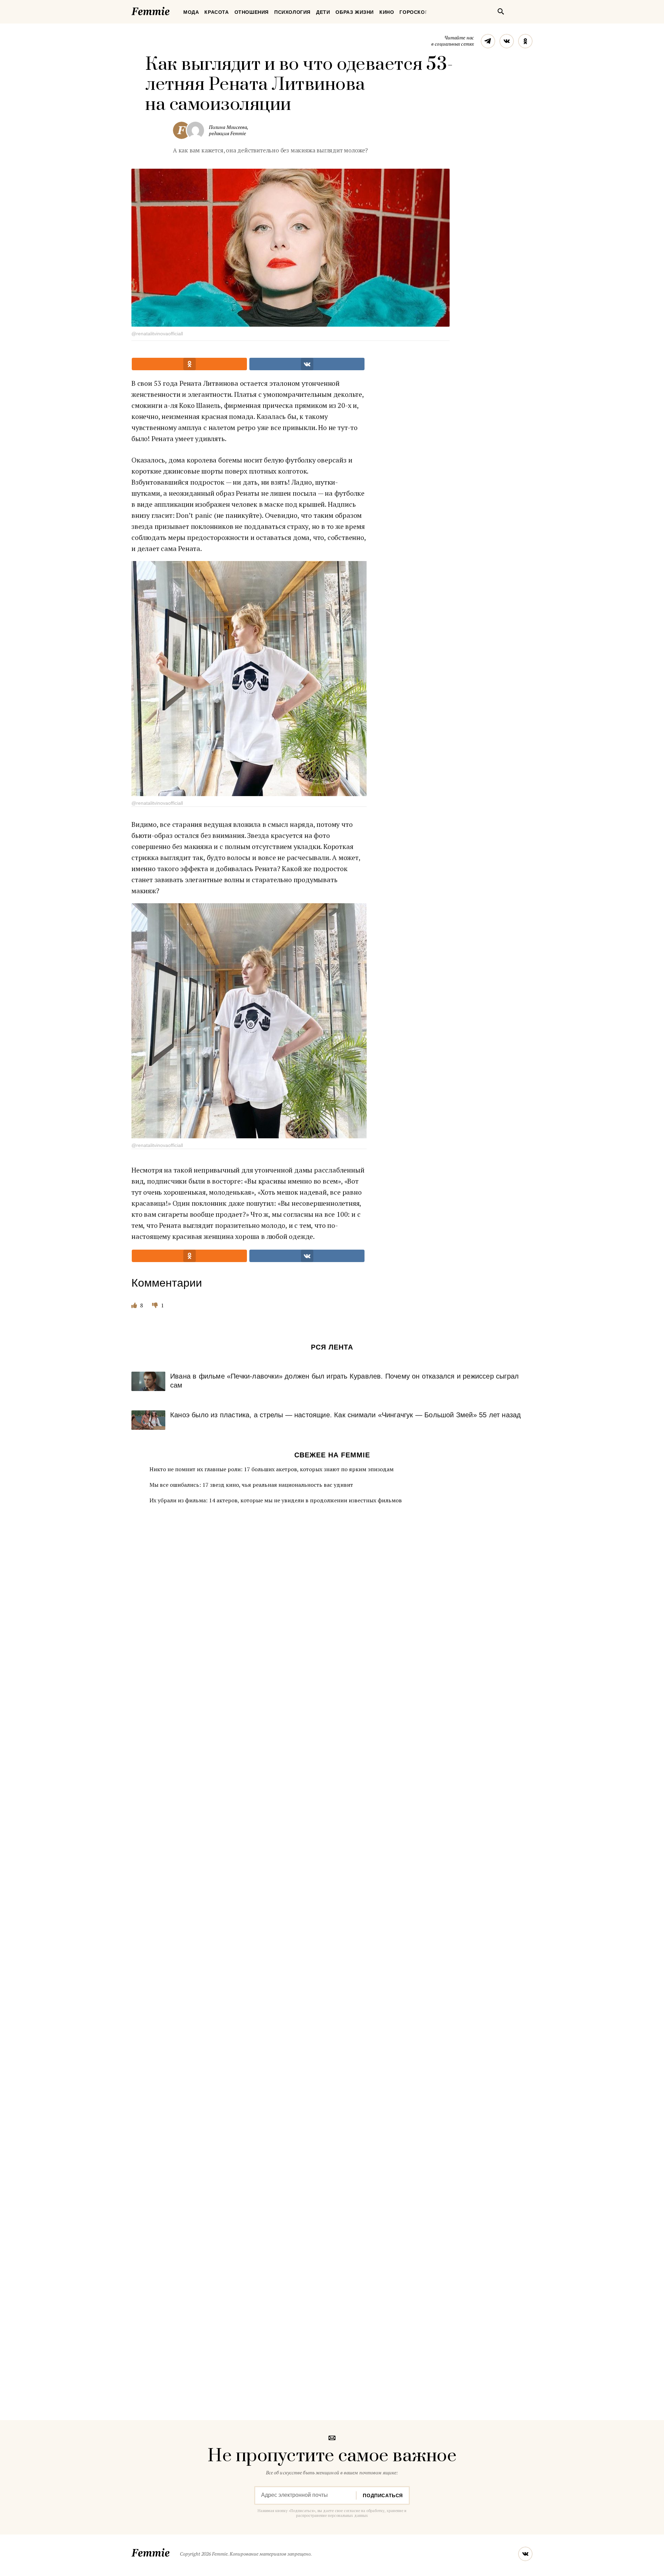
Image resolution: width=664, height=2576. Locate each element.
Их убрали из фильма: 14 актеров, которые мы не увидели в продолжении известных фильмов (276, 1500)
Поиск (501, 11)
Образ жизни (355, 12)
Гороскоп (414, 12)
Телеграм (488, 41)
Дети (323, 12)
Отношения (252, 12)
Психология (292, 12)
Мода (191, 12)
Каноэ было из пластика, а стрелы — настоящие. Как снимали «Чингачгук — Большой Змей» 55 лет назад (345, 1415)
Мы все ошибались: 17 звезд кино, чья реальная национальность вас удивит (251, 1485)
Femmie (171, 10)
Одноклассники (525, 41)
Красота (216, 12)
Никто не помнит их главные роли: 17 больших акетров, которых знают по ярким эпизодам (271, 1469)
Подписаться (383, 2495)
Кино (387, 12)
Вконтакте (507, 41)
